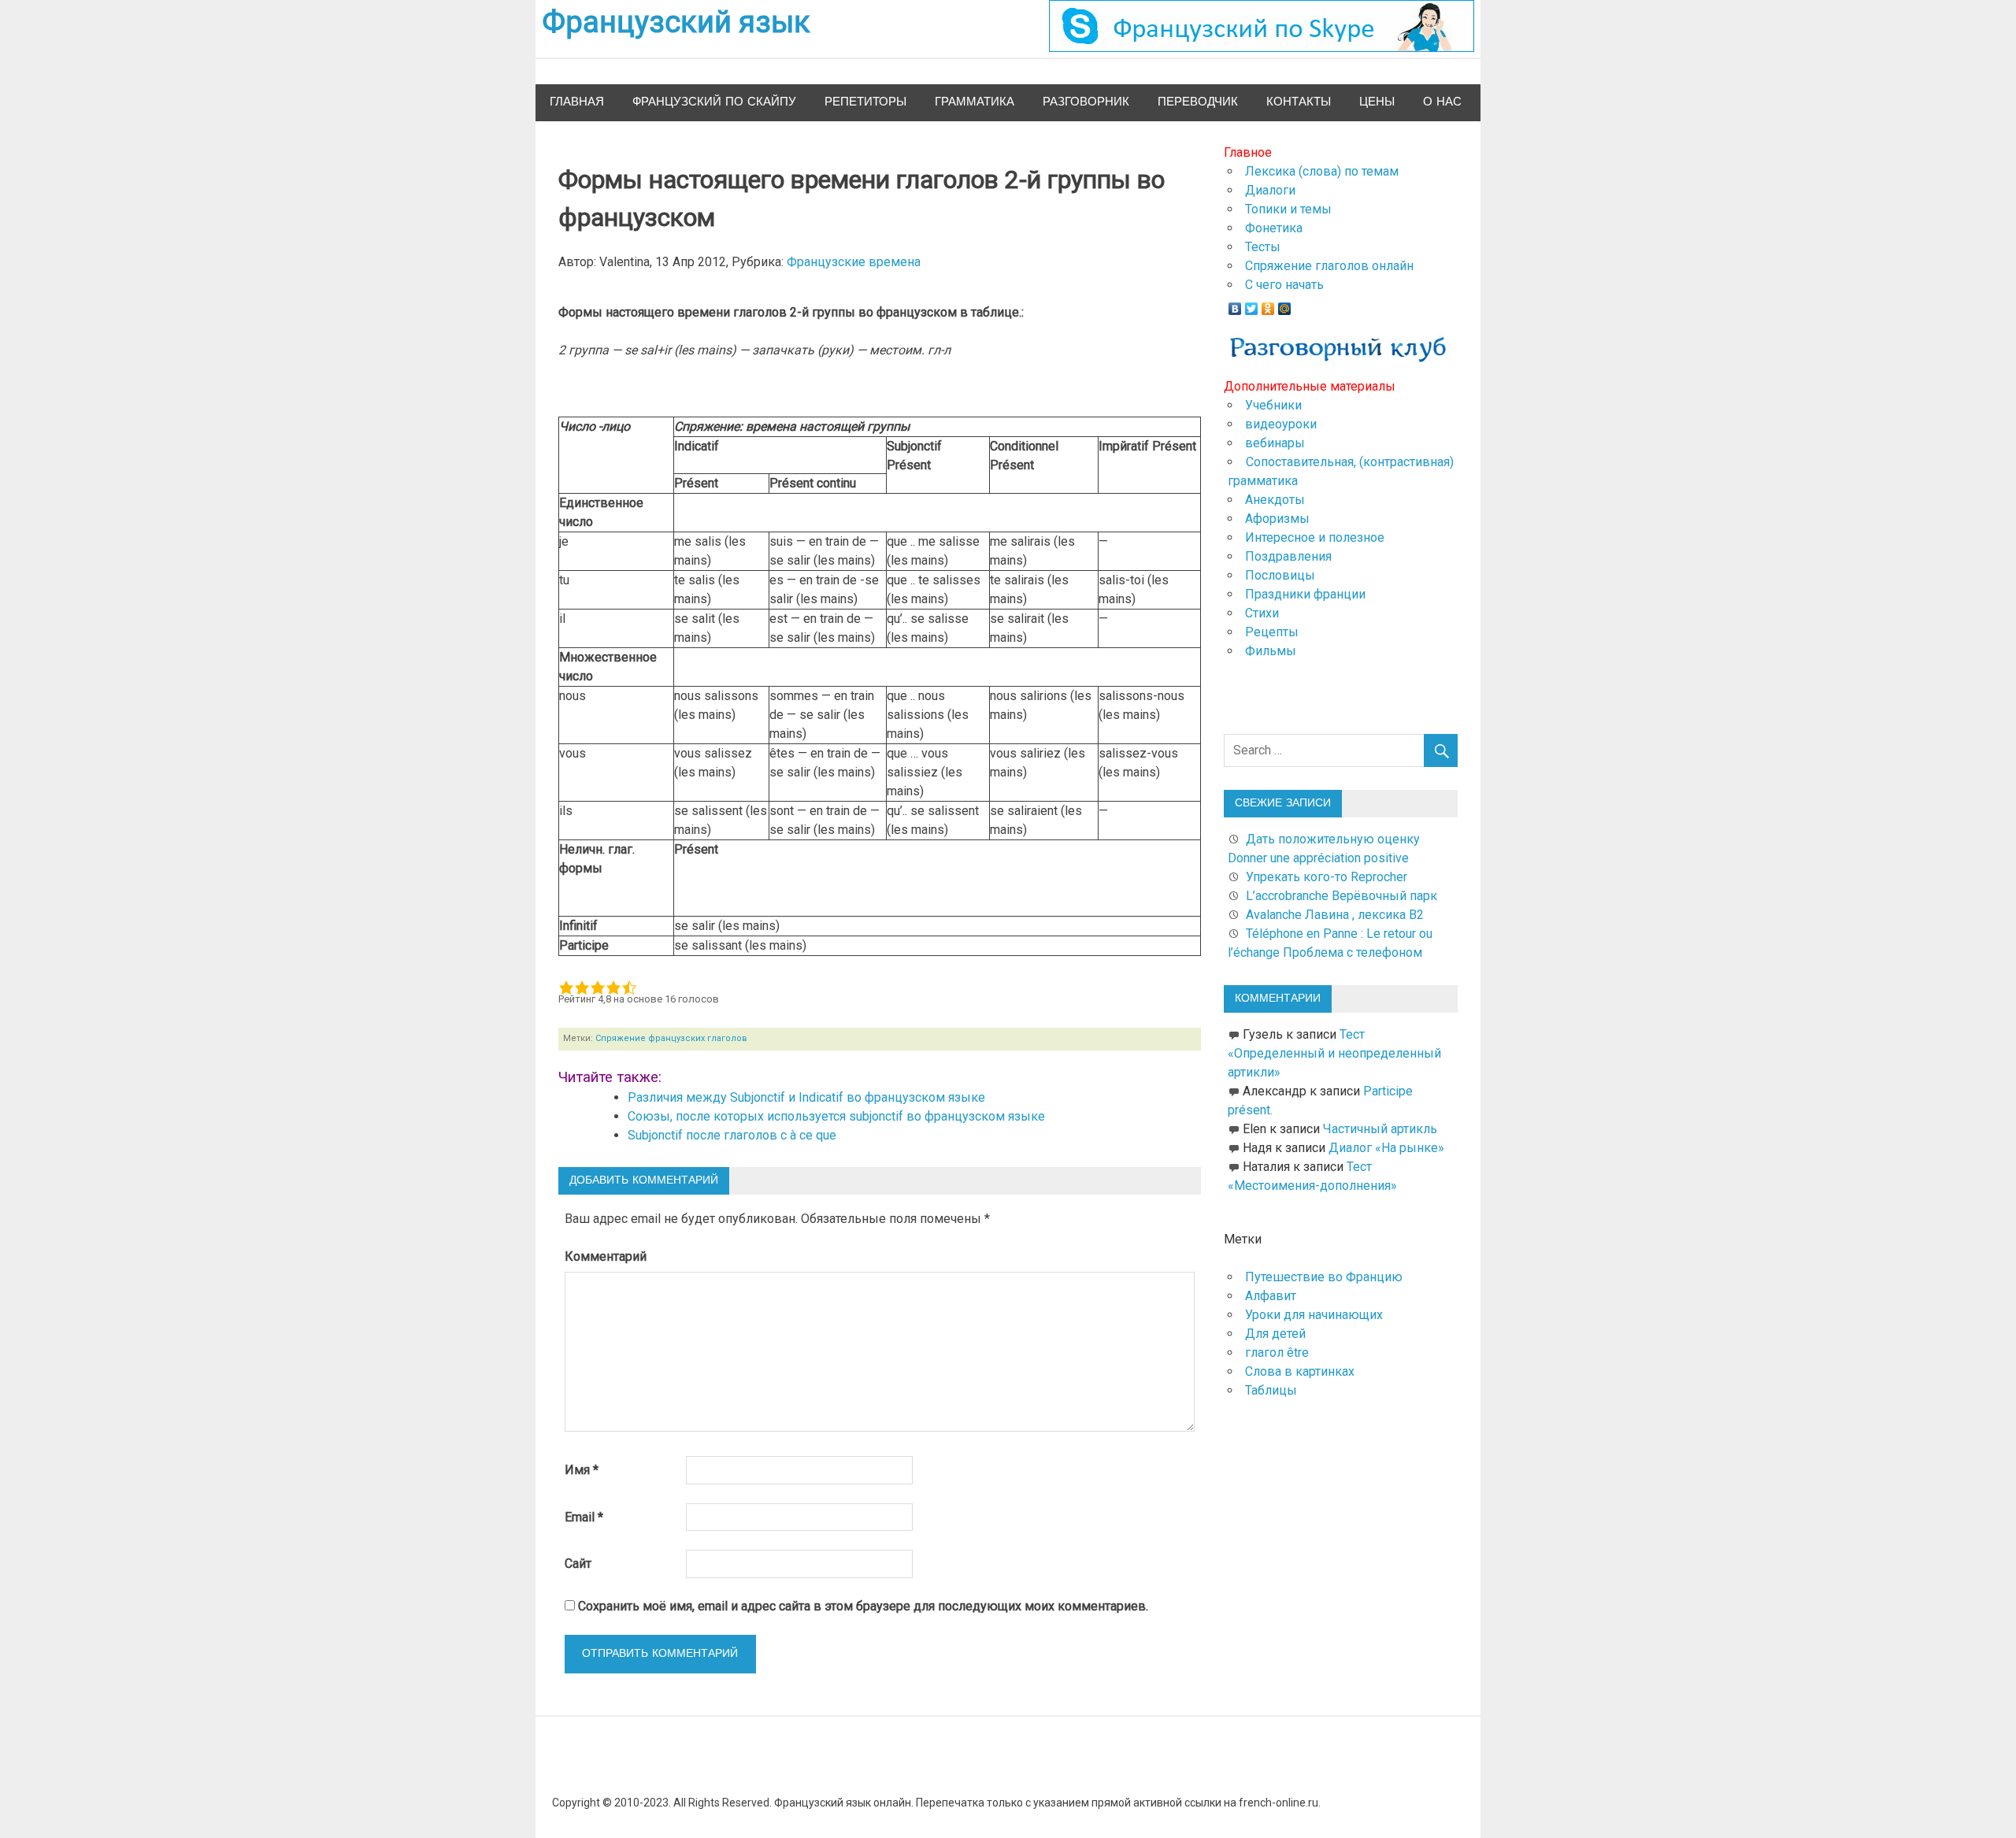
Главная (577, 102)
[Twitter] (1252, 305)
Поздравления (1288, 556)
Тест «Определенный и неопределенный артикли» (1334, 1053)
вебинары (1275, 443)
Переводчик (1198, 102)
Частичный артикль (1380, 1129)
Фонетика (1274, 228)
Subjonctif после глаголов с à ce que (732, 1135)
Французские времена (854, 262)
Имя (582, 1470)
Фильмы (1271, 651)
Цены (1377, 102)
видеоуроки (1281, 424)
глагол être (1277, 1353)
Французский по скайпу (714, 102)
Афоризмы (1277, 519)
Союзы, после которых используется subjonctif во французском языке (836, 1116)
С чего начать (1284, 285)
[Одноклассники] (1268, 305)
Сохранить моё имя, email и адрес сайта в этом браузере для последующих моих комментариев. (863, 1606)
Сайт (578, 1564)
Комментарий (606, 1256)
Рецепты (1272, 632)
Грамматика (975, 102)
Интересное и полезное (1315, 537)
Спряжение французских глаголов (671, 1038)
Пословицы (1280, 575)
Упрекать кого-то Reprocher (1328, 877)
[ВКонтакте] (1235, 305)
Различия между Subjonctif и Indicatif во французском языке (806, 1097)
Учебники (1273, 405)
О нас (1442, 102)
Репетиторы (865, 102)
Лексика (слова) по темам (1322, 171)
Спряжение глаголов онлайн (1329, 266)
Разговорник (1086, 102)
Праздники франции (1305, 594)
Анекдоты (1275, 500)
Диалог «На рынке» (1386, 1148)
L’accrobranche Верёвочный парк (1342, 896)
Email (584, 1517)
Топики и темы (1288, 209)
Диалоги (1270, 190)
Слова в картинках (1300, 1371)
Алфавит (1271, 1296)
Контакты (1299, 102)
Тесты (1263, 247)
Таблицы (1271, 1390)
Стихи (1262, 613)
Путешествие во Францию (1324, 1277)
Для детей (1275, 1334)
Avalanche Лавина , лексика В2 (1335, 915)
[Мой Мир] (1285, 305)
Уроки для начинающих (1314, 1315)
